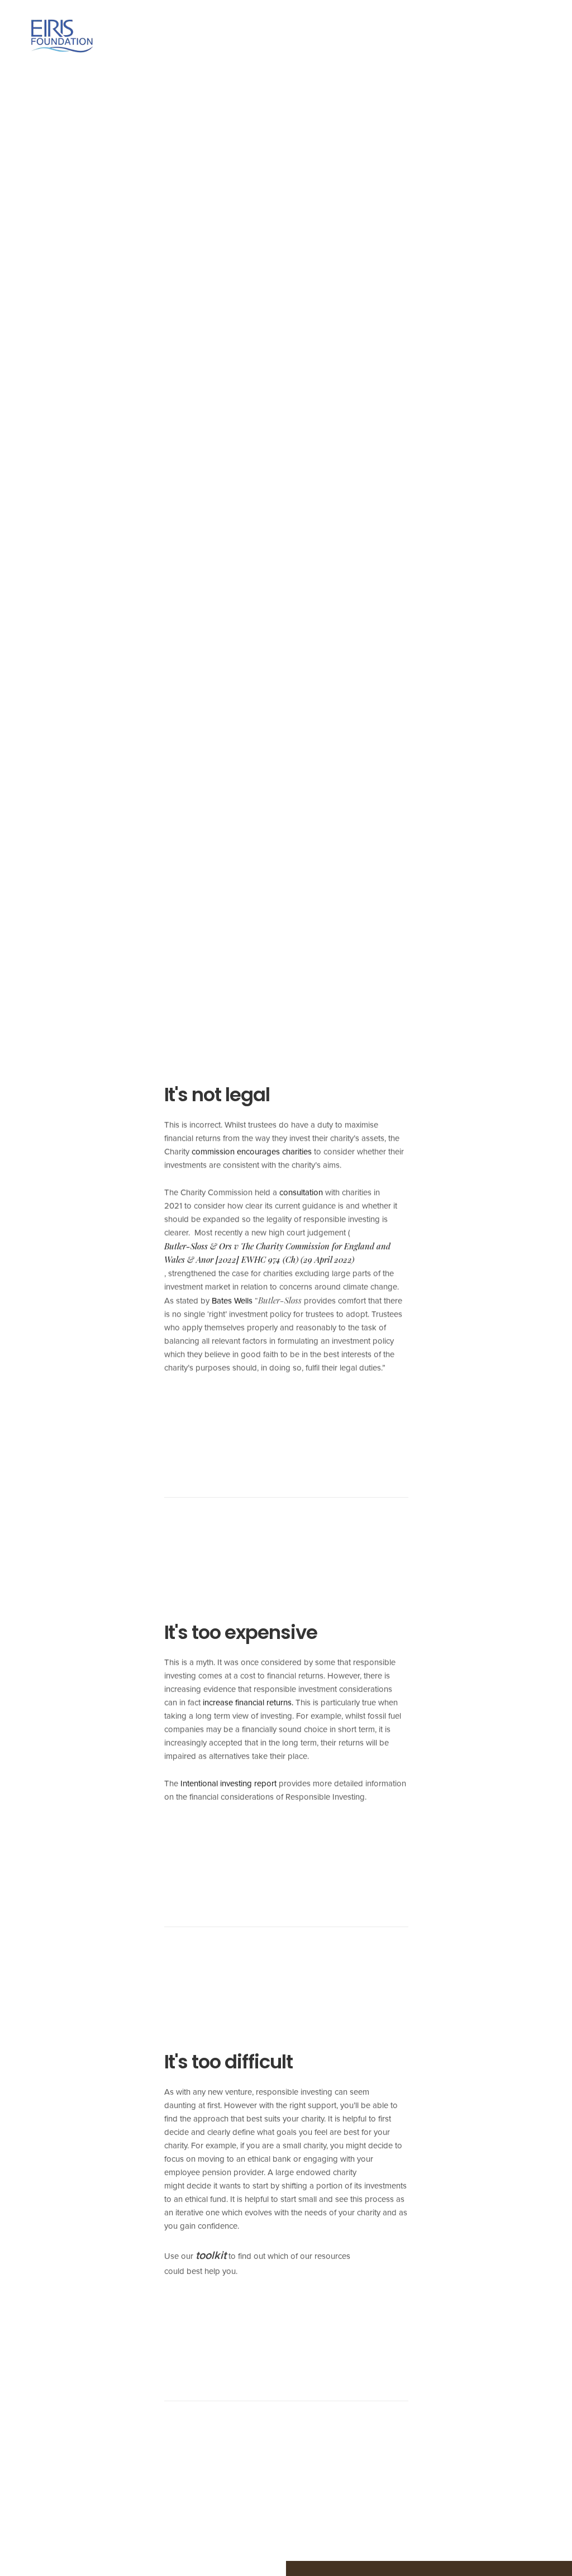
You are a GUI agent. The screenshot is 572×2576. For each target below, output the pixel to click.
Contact (524, 36)
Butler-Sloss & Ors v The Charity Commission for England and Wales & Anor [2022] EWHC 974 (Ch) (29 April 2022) (277, 1253)
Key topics (238, 36)
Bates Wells (232, 1301)
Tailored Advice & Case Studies (357, 36)
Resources (466, 36)
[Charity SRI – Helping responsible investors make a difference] (62, 36)
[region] (145, 2495)
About (175, 36)
